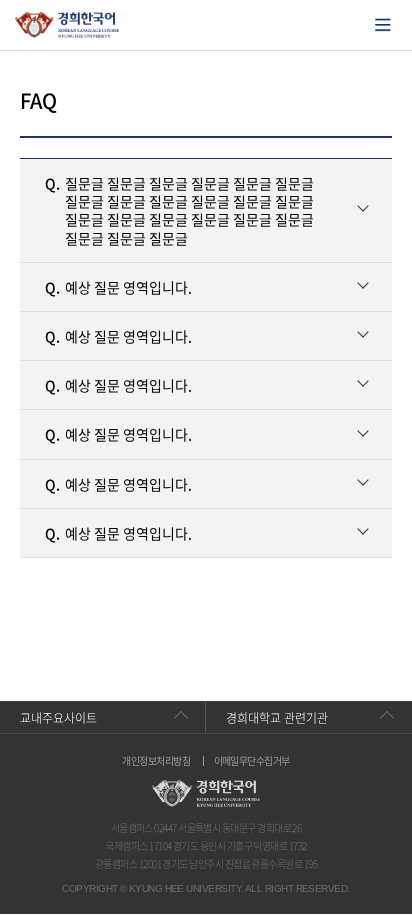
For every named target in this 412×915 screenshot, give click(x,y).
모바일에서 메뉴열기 (383, 25)
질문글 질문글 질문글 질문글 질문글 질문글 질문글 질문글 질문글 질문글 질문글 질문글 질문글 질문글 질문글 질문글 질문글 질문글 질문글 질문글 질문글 (179, 210)
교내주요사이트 (58, 718)
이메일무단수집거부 (252, 761)
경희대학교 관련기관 (277, 718)
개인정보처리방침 (156, 761)
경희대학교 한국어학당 (67, 25)
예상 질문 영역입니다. (118, 287)
